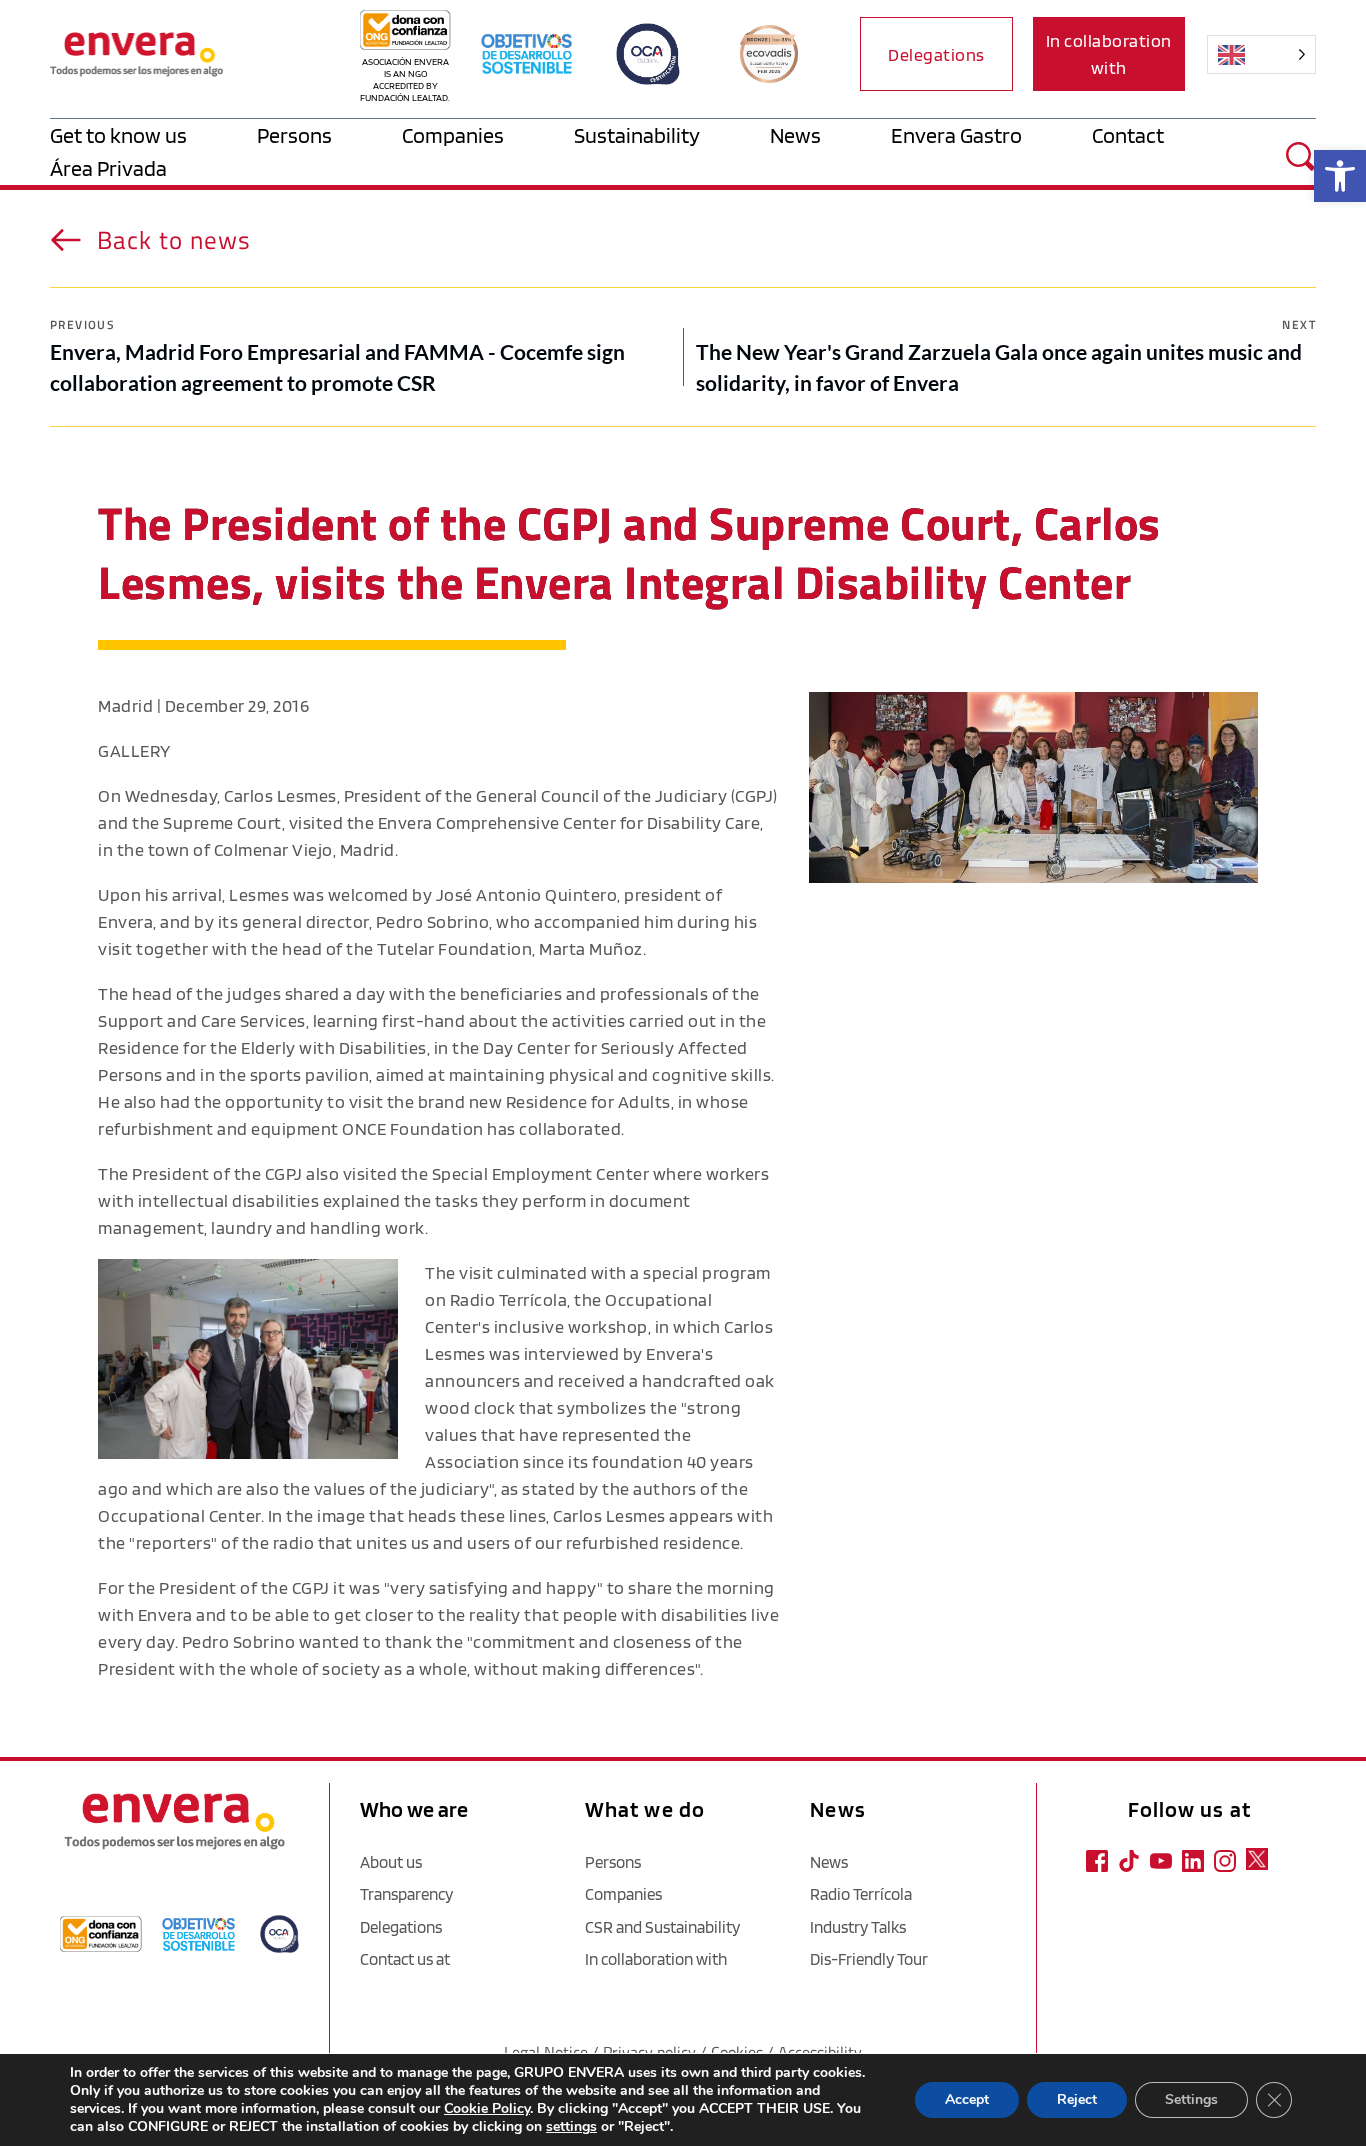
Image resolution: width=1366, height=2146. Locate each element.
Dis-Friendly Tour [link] (869, 1959)
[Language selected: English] (1255, 54)
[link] (1340, 176)
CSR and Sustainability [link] (662, 1927)
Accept (967, 2099)
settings (571, 2127)
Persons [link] (613, 1862)
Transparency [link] (406, 1894)
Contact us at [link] (405, 1959)
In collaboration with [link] (656, 1959)
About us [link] (391, 1862)
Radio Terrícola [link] (861, 1894)
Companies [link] (623, 1894)
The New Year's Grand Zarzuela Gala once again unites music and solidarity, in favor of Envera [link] (999, 367)
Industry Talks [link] (858, 1927)
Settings (1191, 2099)
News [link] (829, 1862)
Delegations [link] (401, 1927)
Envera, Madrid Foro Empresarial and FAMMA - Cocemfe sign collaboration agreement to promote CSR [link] (337, 367)
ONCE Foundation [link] (413, 1128)
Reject (1077, 2099)
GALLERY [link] (134, 750)
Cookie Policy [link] (487, 2108)
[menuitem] (153, 135)
